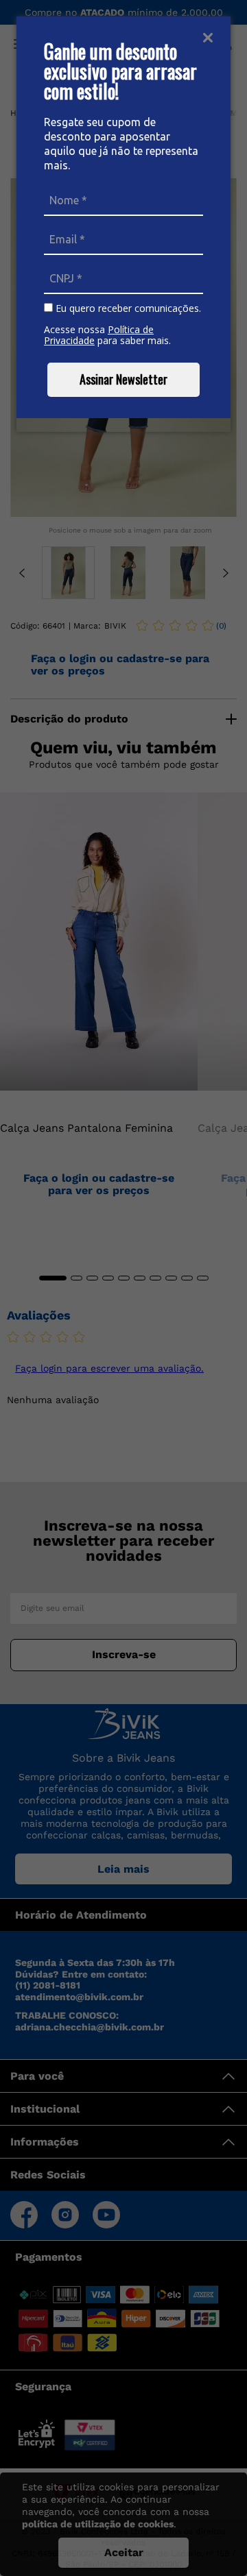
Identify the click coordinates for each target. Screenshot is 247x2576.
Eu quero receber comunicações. (127, 308)
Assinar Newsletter (123, 379)
